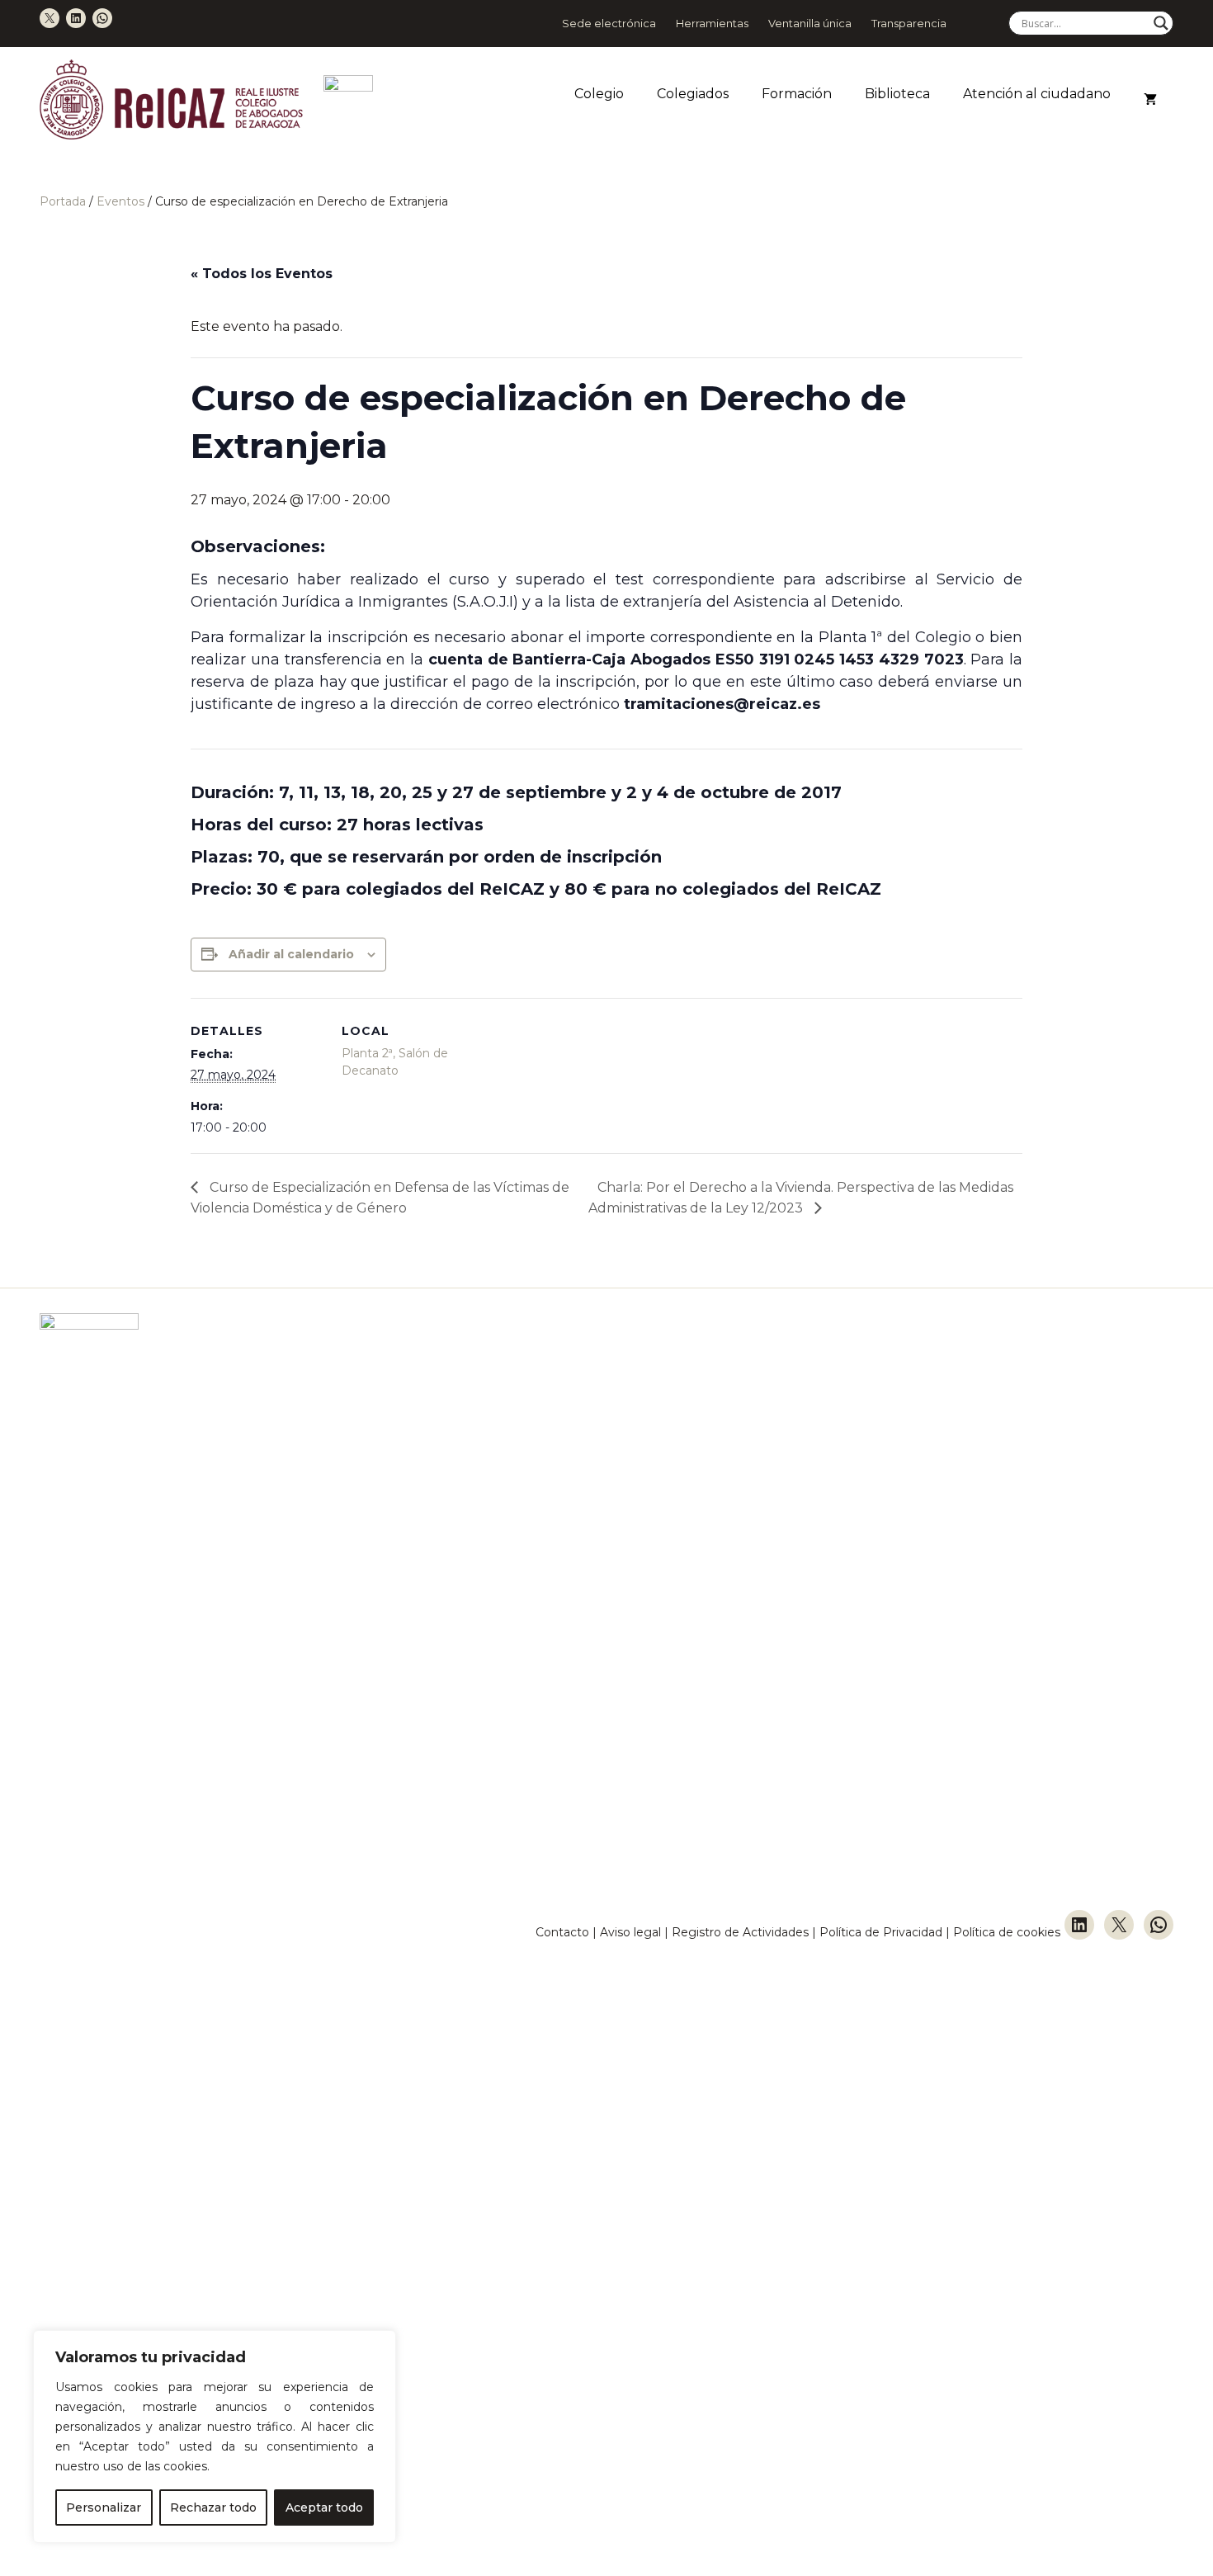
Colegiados (693, 94)
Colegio (599, 94)
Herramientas (712, 23)
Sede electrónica (609, 23)
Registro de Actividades (740, 1932)
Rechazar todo (213, 2507)
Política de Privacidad (883, 1932)
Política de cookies (1007, 1932)
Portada (63, 201)
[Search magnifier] (1161, 23)
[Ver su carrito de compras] (1150, 100)
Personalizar (104, 2507)
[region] (215, 2437)
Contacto (562, 1932)
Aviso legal (630, 1932)
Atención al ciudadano (1037, 94)
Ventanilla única (810, 23)
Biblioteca (897, 94)
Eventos (120, 201)
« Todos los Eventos (262, 274)
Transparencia (909, 23)
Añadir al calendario (291, 954)
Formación (797, 94)
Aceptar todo (324, 2507)
